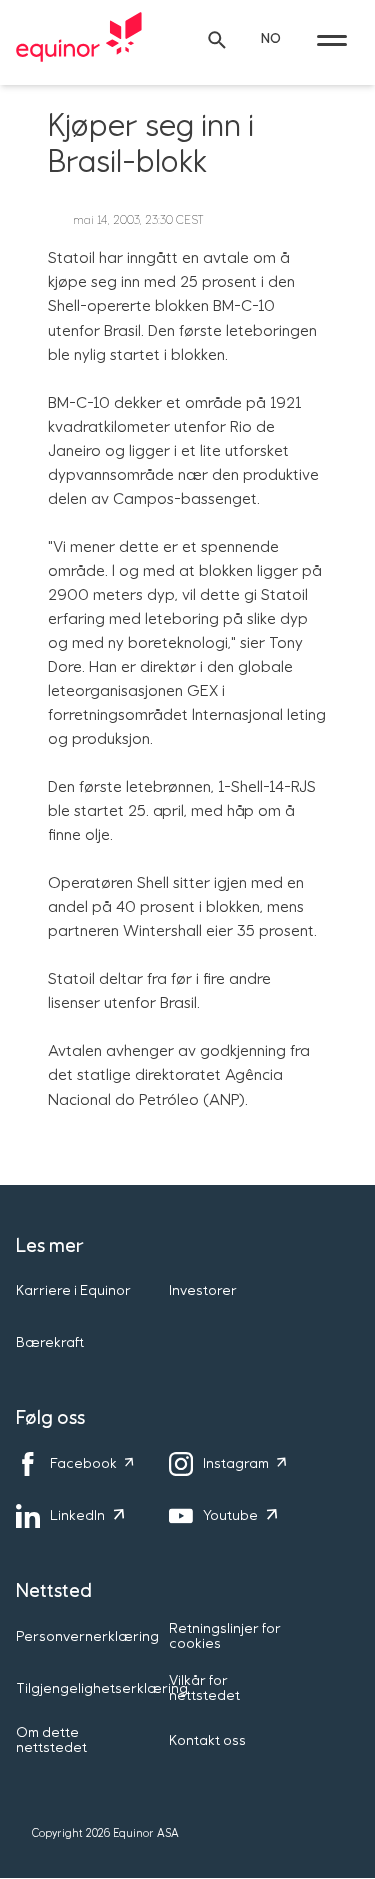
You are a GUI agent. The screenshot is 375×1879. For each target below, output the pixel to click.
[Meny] (332, 40)
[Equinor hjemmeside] (79, 40)
